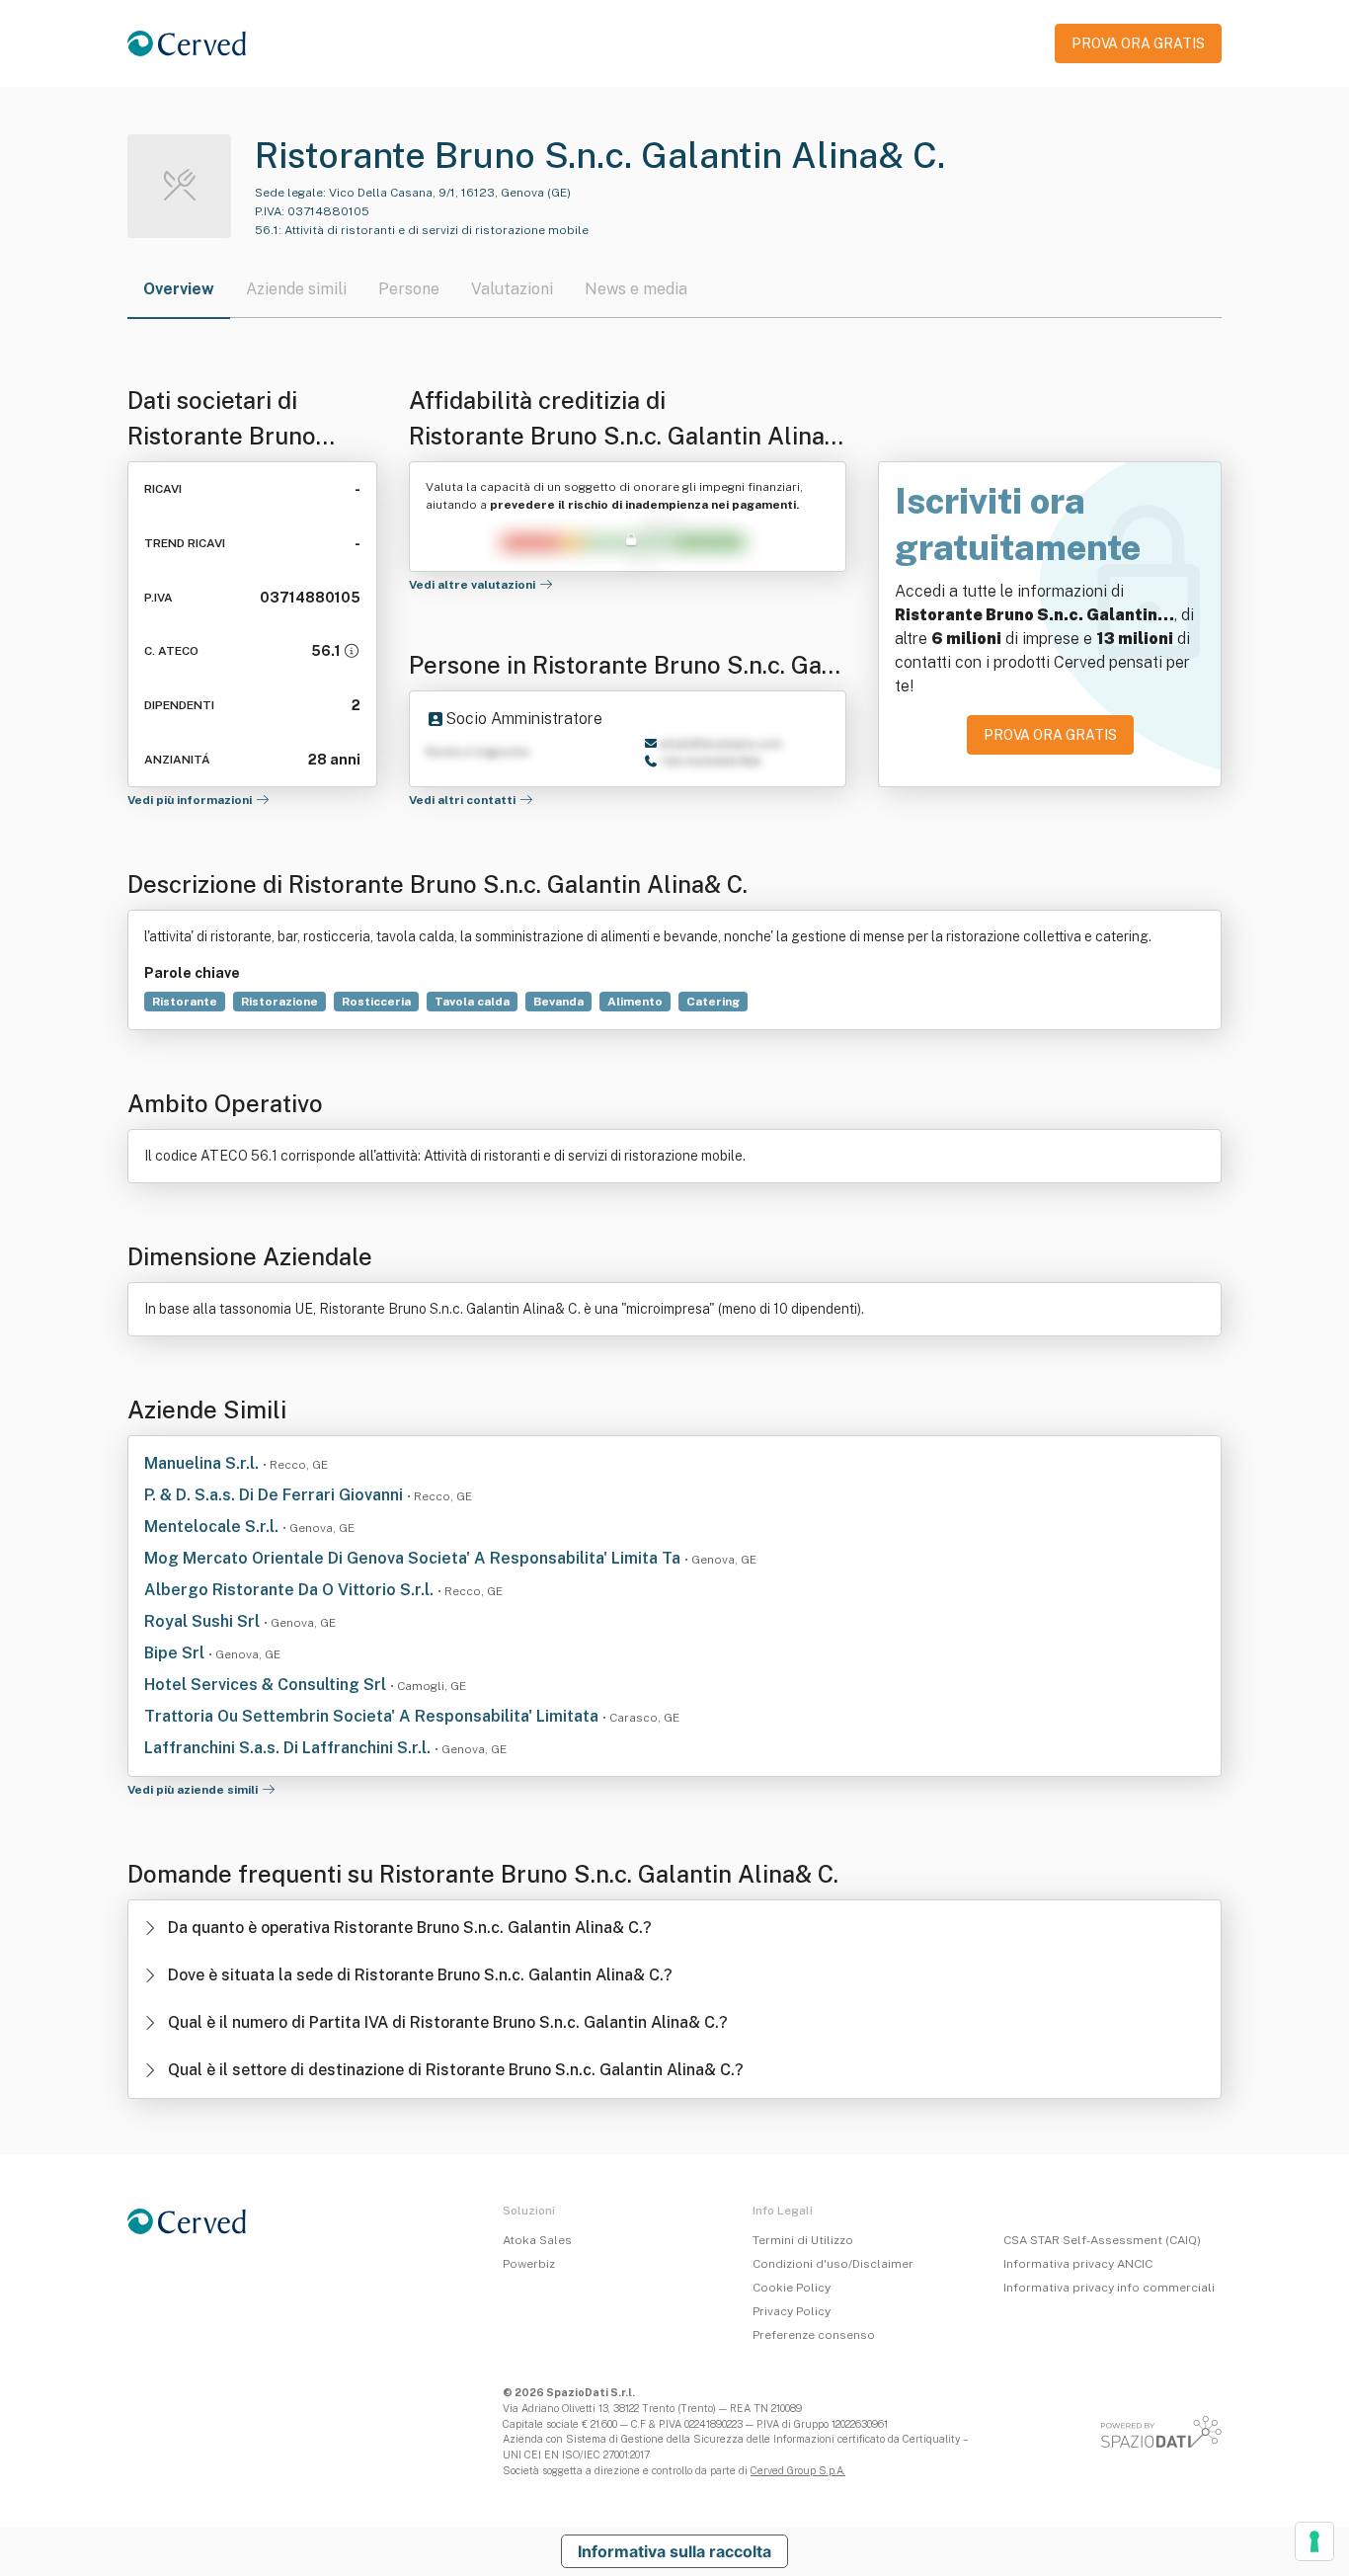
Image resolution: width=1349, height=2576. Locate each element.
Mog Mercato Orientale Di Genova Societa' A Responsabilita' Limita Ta (414, 1558)
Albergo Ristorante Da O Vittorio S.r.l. (291, 1590)
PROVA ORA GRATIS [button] (1138, 43)
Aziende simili (296, 289)
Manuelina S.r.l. (203, 1463)
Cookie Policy (792, 2288)
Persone (409, 289)
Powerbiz (529, 2264)
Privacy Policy (792, 2311)
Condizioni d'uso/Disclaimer (833, 2264)
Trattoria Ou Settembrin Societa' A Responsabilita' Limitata (373, 1716)
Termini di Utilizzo (803, 2240)
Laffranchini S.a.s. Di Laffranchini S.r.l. (289, 1748)
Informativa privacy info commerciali (1109, 2288)
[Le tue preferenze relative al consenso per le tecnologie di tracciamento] (1314, 2541)
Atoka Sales (537, 2240)
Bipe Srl (176, 1653)
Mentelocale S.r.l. (213, 1527)
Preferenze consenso (814, 2335)
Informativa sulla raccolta (674, 2551)
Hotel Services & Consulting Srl (267, 1685)
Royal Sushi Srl (204, 1621)
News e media (636, 289)
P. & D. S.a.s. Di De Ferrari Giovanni (276, 1495)
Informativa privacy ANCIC (1078, 2264)
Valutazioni (512, 289)
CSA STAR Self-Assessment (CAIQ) (1102, 2240)
